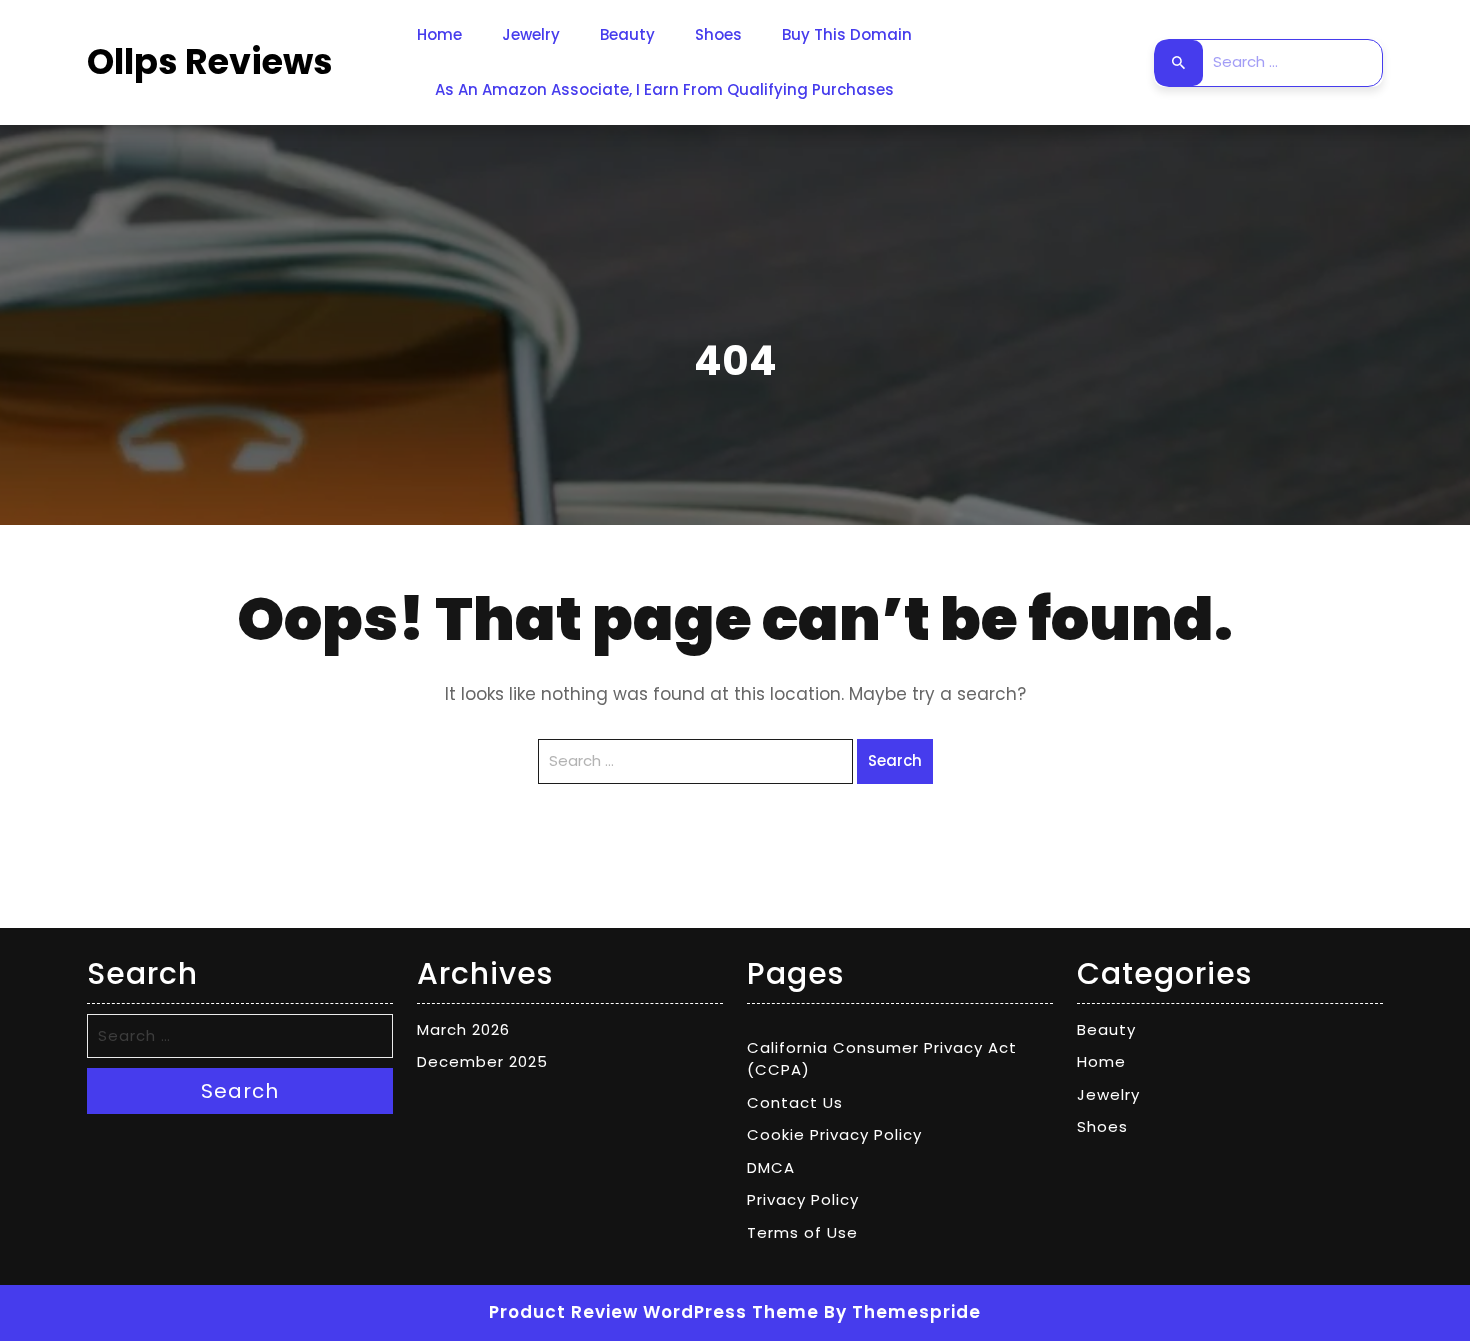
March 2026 (463, 1029)
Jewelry (531, 34)
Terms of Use (802, 1232)
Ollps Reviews (210, 61)
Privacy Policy (803, 1199)
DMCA (771, 1167)
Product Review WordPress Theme (654, 1312)
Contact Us (795, 1102)
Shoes (718, 34)
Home (439, 34)
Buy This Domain (847, 34)
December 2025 (482, 1061)
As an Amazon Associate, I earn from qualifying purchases (664, 89)
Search (1179, 63)
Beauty (627, 34)
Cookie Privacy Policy (834, 1134)
